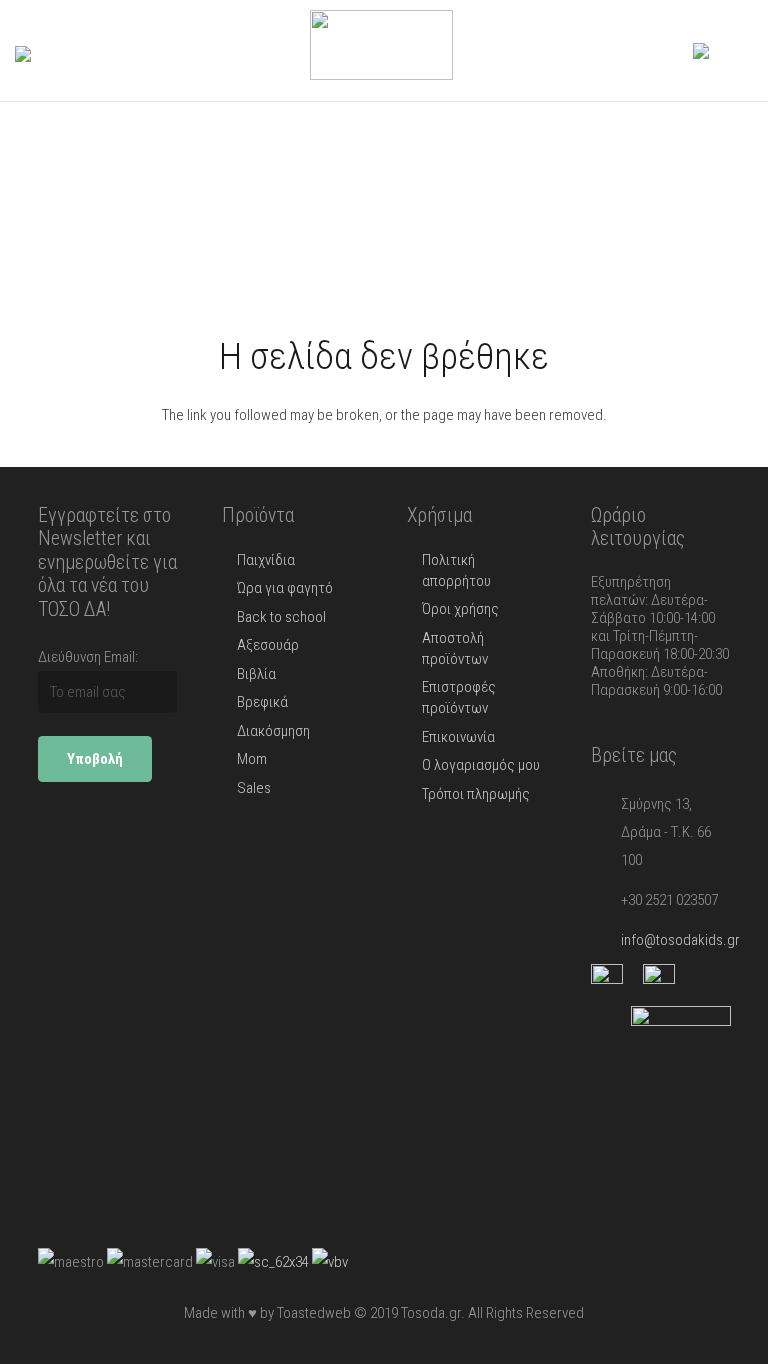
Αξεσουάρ (268, 645)
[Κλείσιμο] (101, 51)
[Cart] (731, 50)
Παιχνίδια (266, 560)
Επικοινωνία (458, 737)
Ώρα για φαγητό (285, 588)
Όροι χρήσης (460, 609)
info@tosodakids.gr (680, 940)
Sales (254, 788)
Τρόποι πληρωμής (476, 794)
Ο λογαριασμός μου (481, 765)
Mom (252, 759)
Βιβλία (256, 674)
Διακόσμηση (273, 731)
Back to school (281, 617)
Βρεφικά (262, 702)
